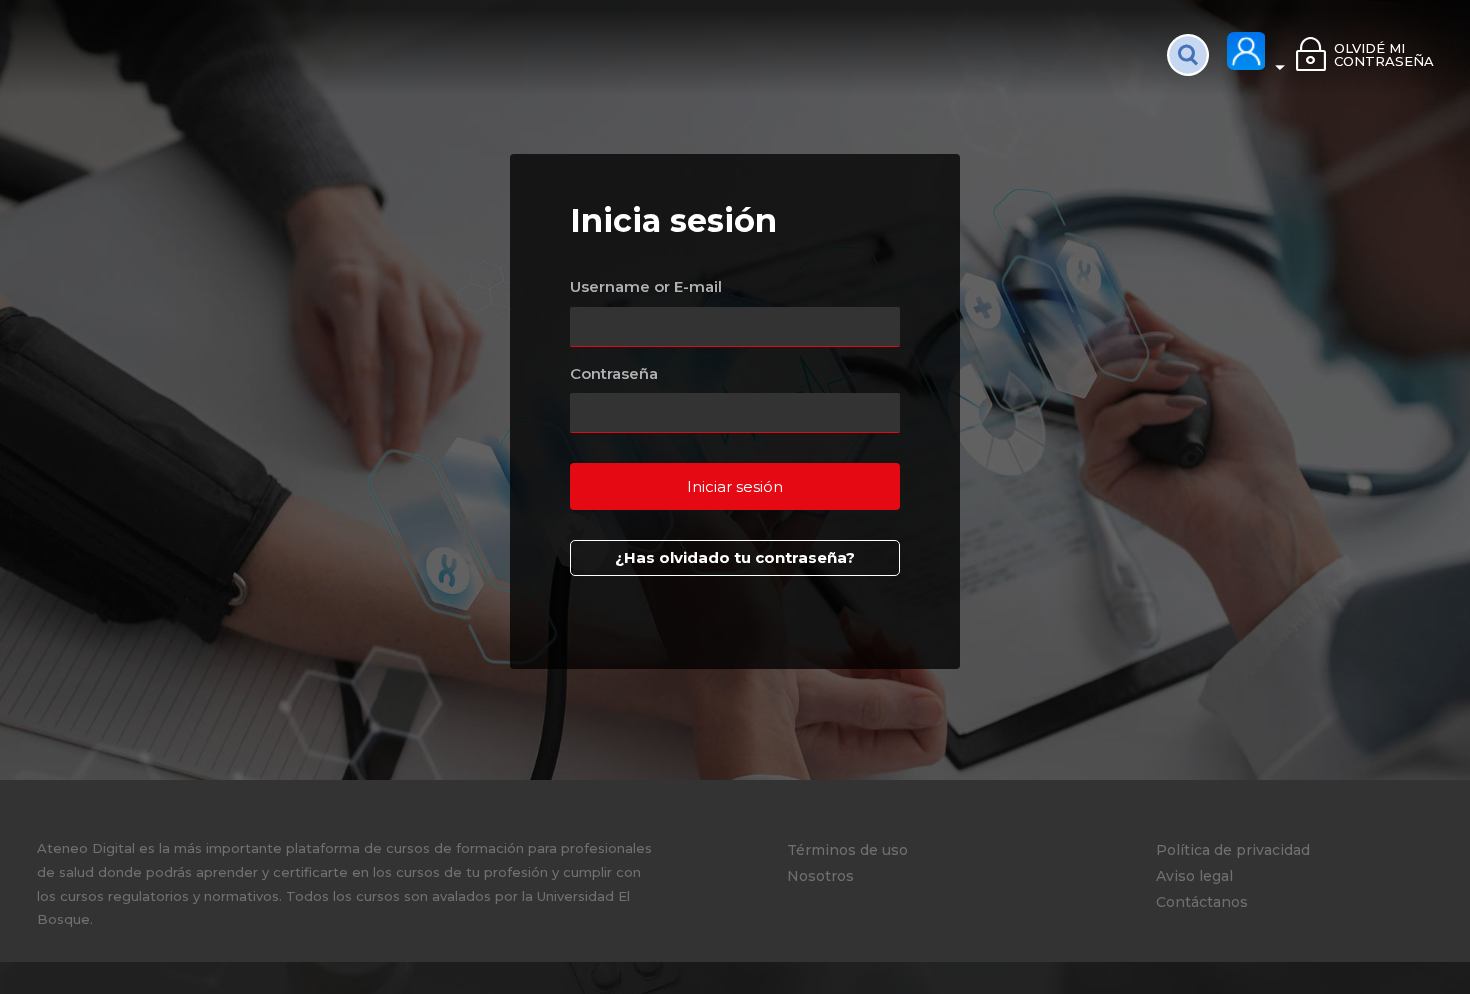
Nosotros (820, 876)
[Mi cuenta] (1257, 52)
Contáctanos (1202, 902)
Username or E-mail (646, 286)
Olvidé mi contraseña (1383, 54)
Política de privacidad (1233, 850)
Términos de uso (847, 850)
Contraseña (614, 373)
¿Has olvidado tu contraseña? (735, 557)
